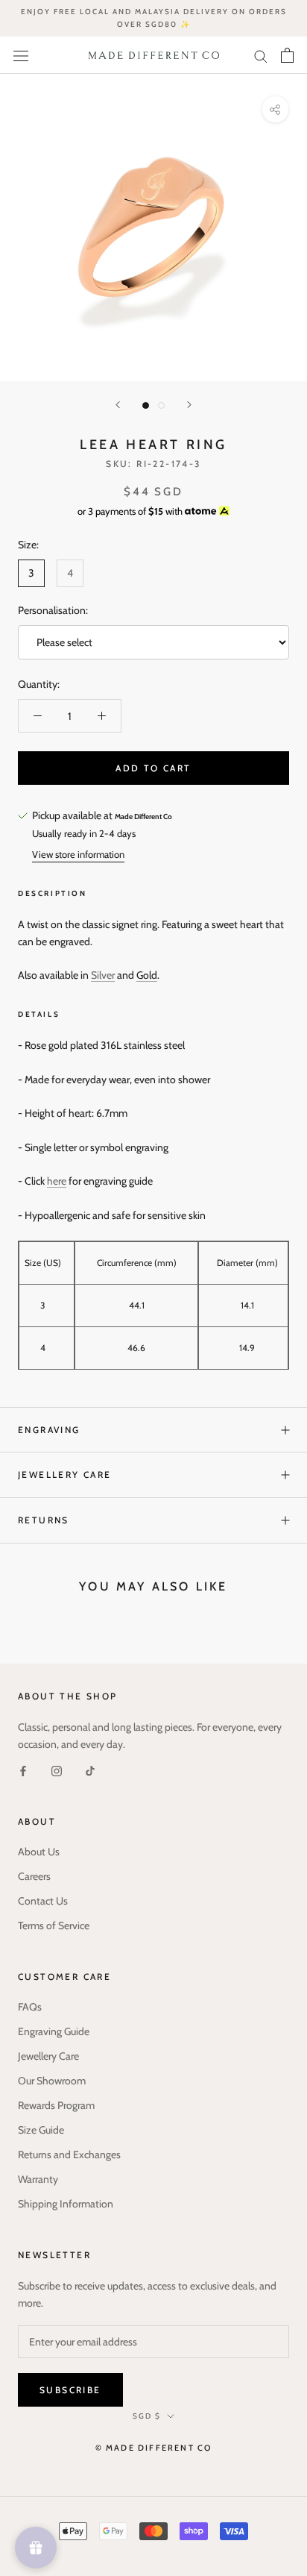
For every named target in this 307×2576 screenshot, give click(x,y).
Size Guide (41, 2130)
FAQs (30, 2007)
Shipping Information (66, 2204)
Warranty (38, 2179)
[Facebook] (23, 1770)
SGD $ (147, 2416)
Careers (34, 1876)
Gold (147, 975)
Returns (44, 1520)
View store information (78, 854)
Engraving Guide (54, 2031)
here (57, 1181)
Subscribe (70, 2390)
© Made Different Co (154, 2448)
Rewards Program (56, 2105)
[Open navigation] (21, 55)
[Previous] (118, 405)
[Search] (261, 55)
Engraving (49, 1430)
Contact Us (43, 1901)
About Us (39, 1852)
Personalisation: (53, 610)
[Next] (189, 405)
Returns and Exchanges (69, 2154)
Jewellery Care (65, 1475)
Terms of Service (54, 1925)
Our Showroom (52, 2081)
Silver (103, 975)
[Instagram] (57, 1770)
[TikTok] (90, 1770)
